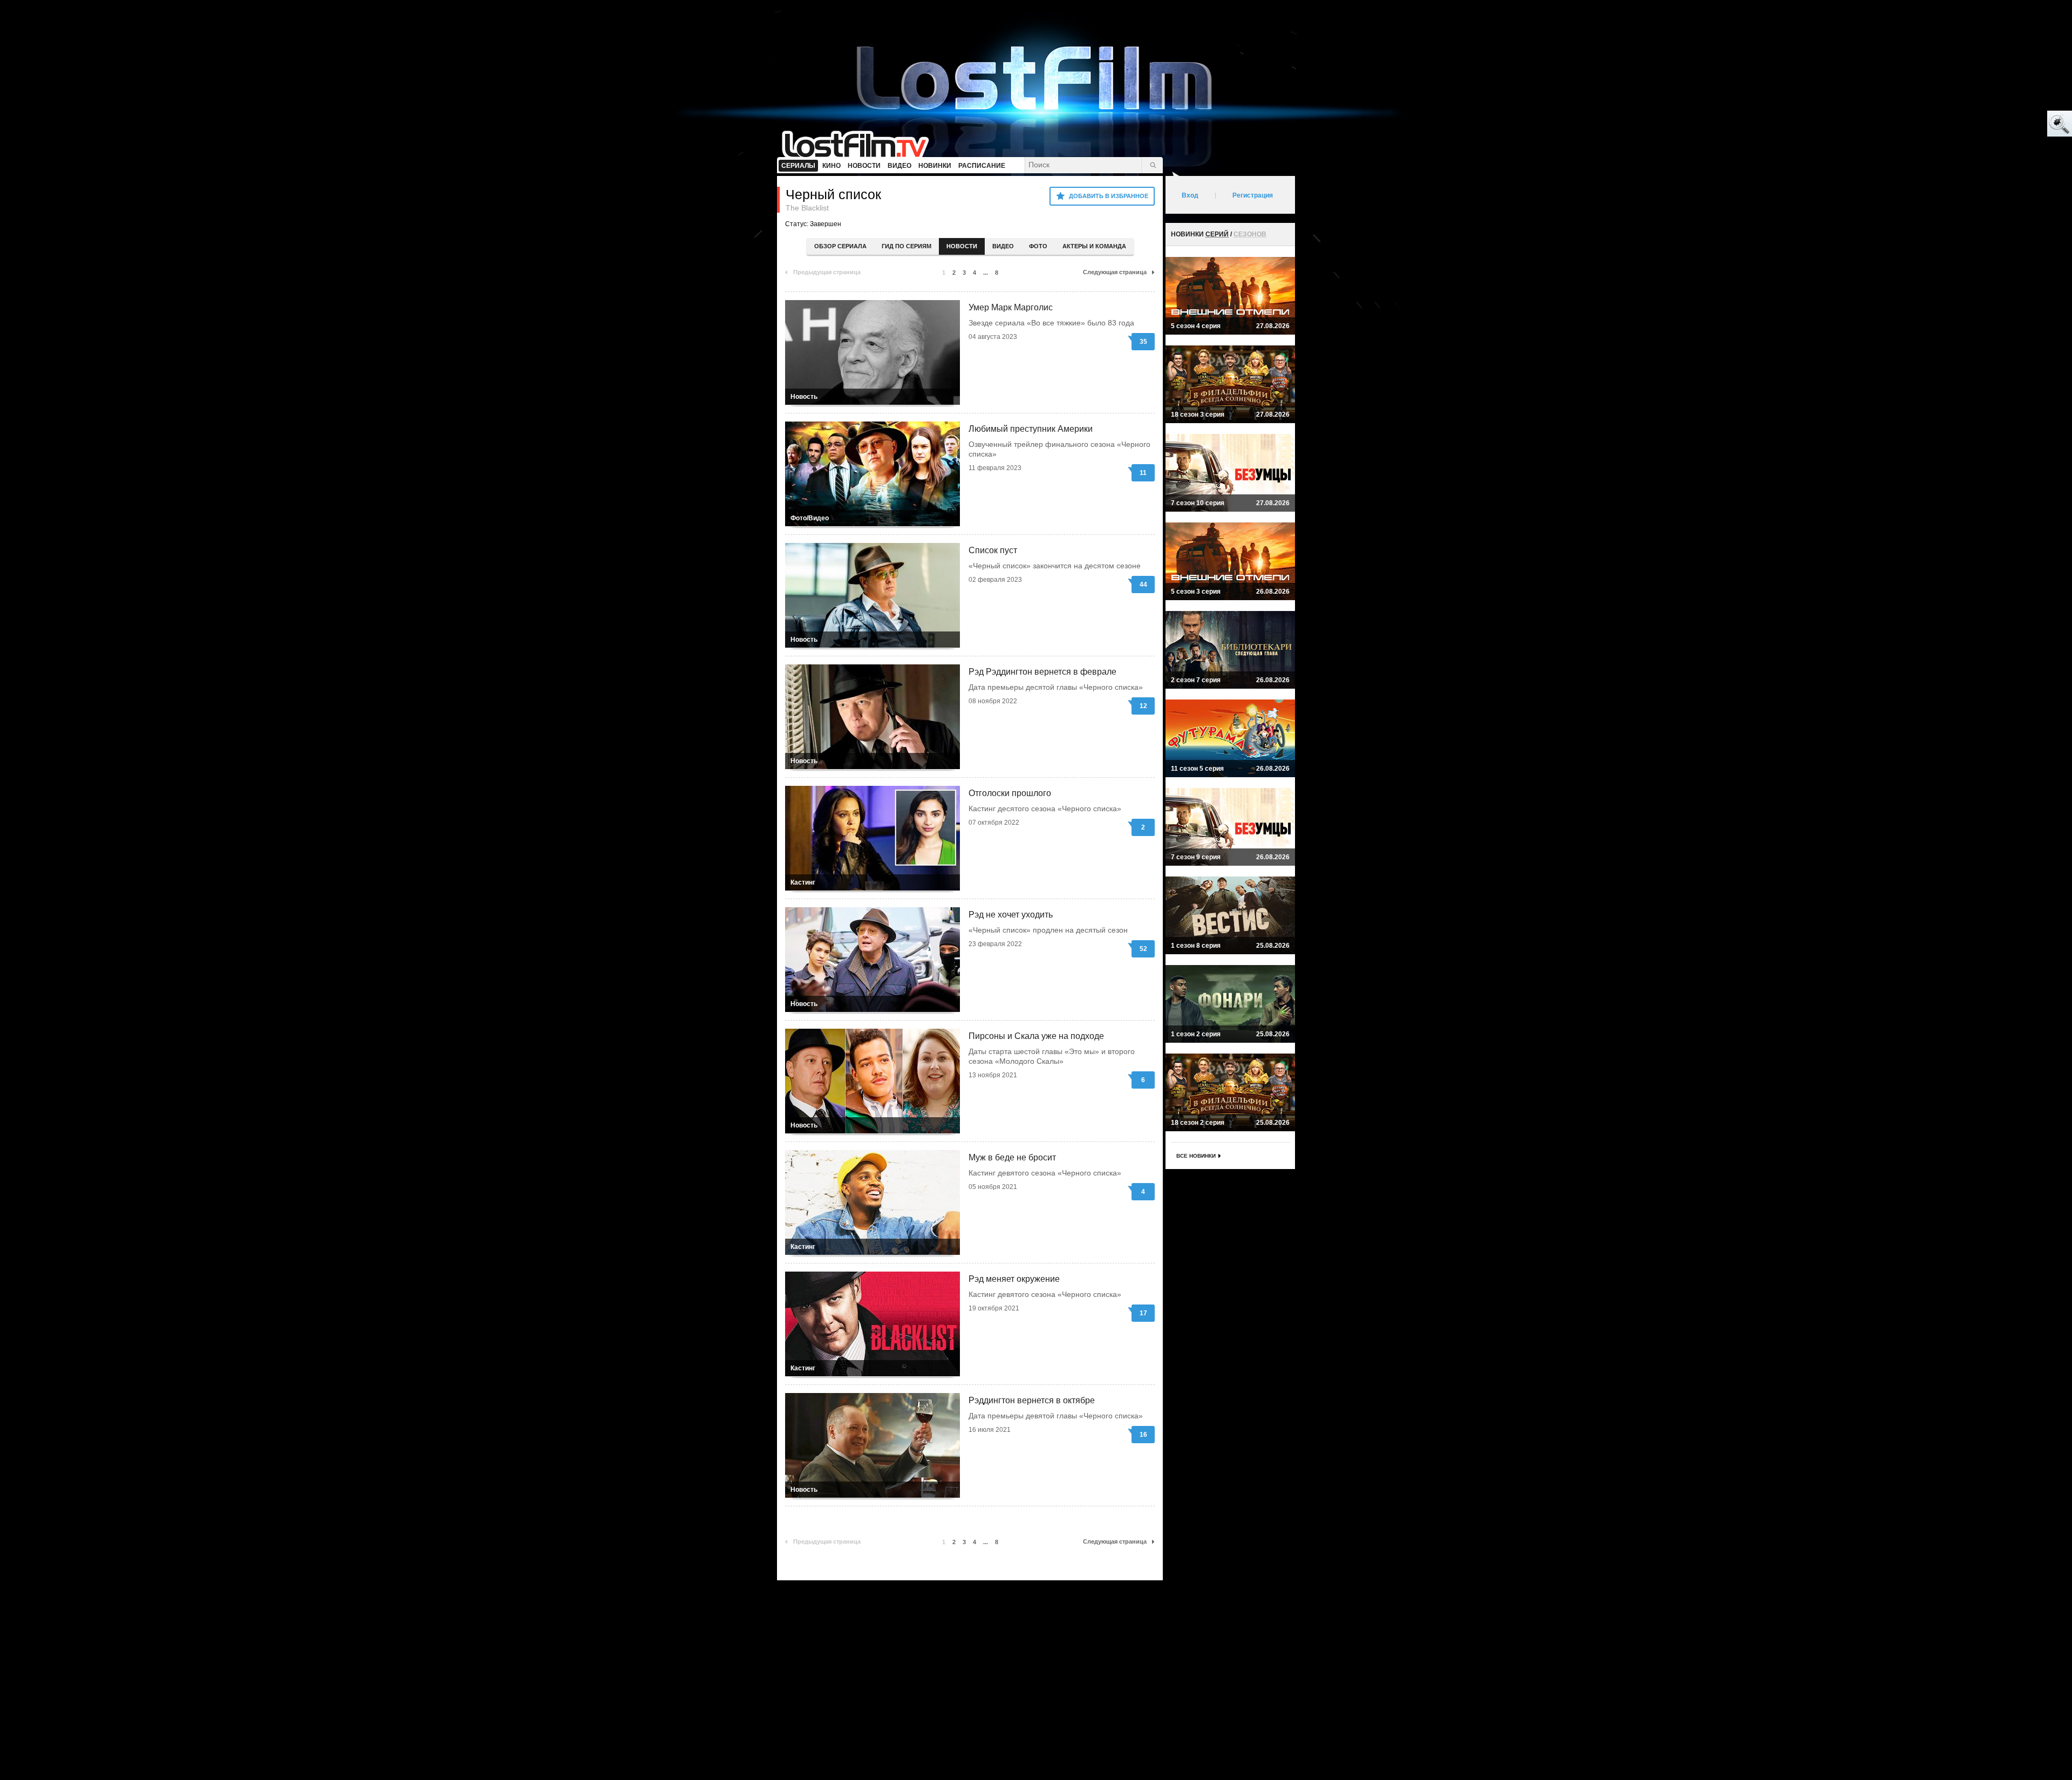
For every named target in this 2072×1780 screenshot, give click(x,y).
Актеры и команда (1094, 246)
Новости (962, 246)
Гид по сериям (906, 246)
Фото (1038, 246)
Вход (1190, 195)
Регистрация (1253, 195)
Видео (1003, 246)
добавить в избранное (1109, 196)
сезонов (1250, 234)
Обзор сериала (840, 246)
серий (1217, 234)
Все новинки (1196, 1156)
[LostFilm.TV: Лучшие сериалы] (860, 143)
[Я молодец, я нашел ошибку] (2018, 124)
